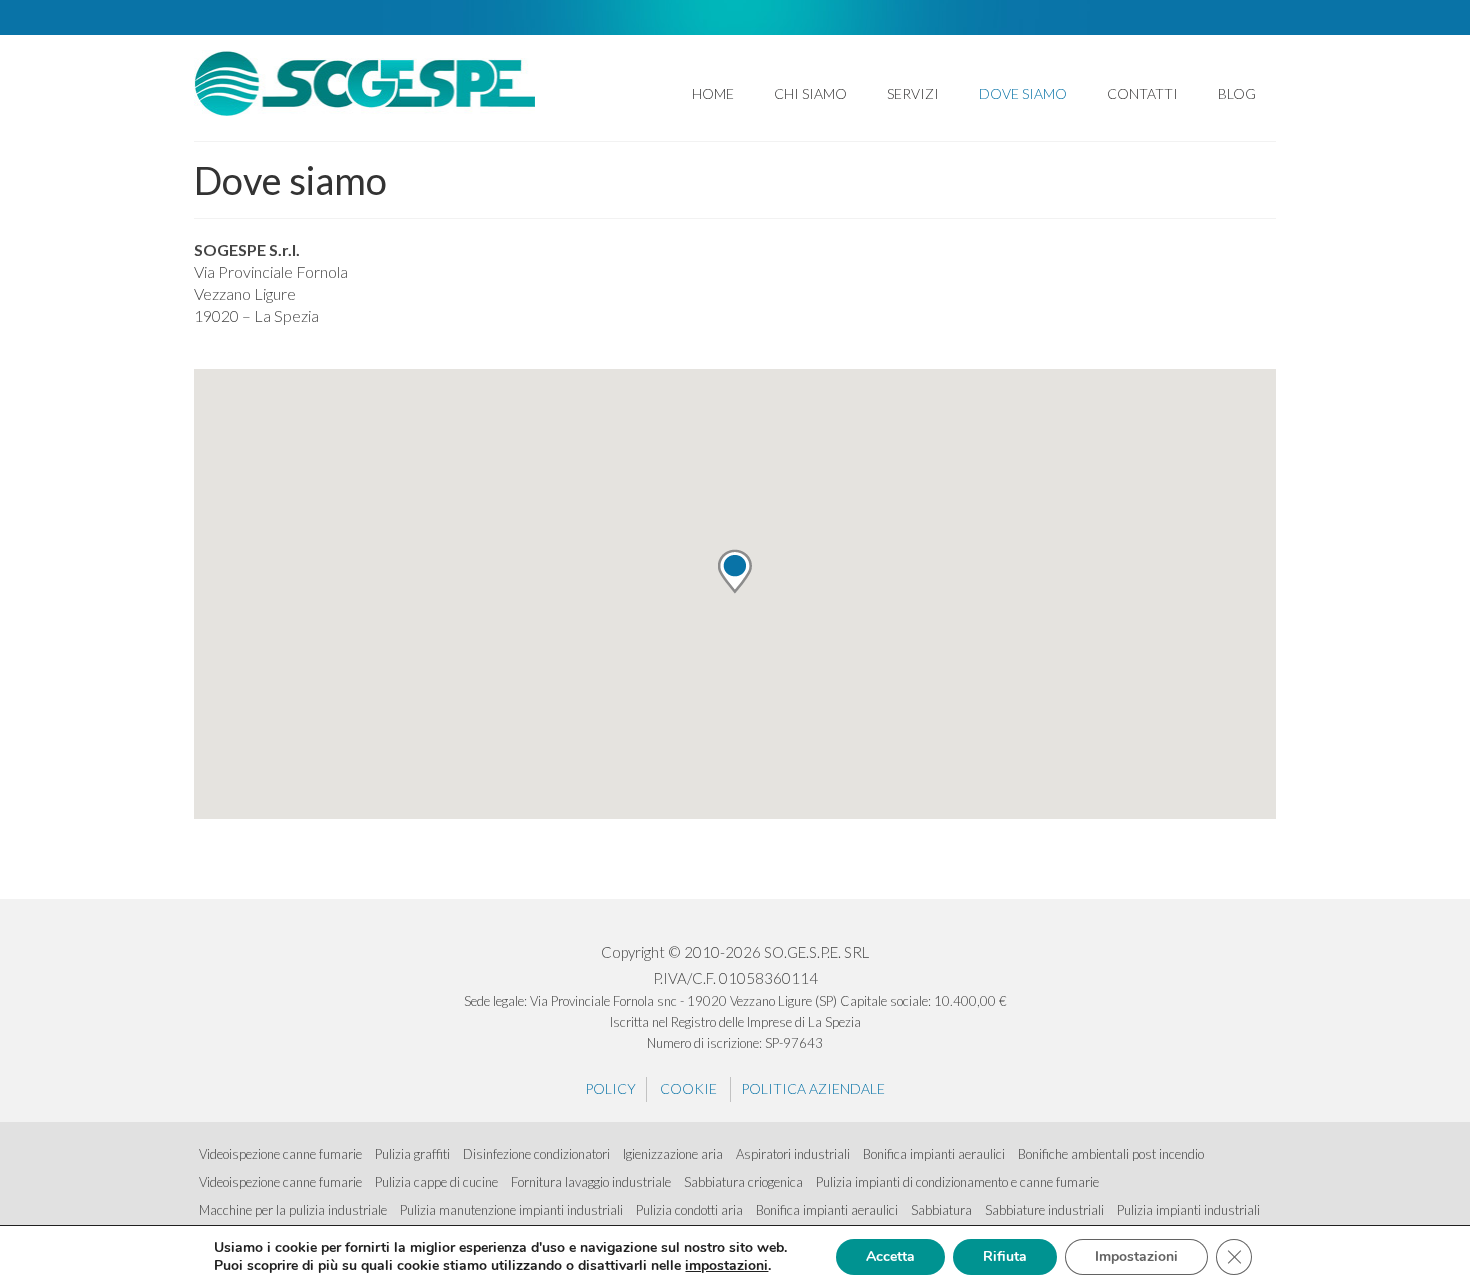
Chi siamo (810, 93)
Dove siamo (1023, 93)
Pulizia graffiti (412, 1154)
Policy (610, 1088)
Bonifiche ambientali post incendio (1111, 1154)
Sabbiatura (941, 1210)
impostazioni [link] (726, 1265)
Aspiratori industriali (793, 1154)
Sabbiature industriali (1044, 1210)
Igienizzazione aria (673, 1154)
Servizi (913, 93)
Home (713, 93)
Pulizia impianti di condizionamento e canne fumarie (957, 1182)
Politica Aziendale (813, 1088)
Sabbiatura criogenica (743, 1182)
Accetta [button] (890, 1256)
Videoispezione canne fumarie (280, 1154)
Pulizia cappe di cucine (436, 1182)
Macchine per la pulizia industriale (293, 1210)
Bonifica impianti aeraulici (934, 1154)
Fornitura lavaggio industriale (591, 1182)
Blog (1237, 93)
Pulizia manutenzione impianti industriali (511, 1210)
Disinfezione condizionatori (536, 1154)
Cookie (688, 1088)
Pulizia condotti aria (689, 1210)
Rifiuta (1005, 1256)
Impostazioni (1136, 1256)
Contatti (1142, 93)
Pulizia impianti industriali (1188, 1210)
